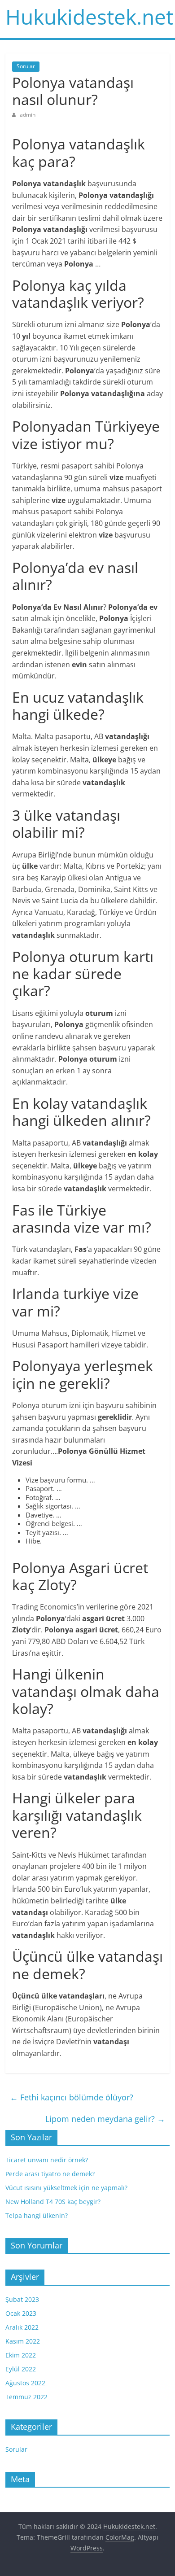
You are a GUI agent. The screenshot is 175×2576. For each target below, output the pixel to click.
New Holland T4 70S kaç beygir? (53, 2202)
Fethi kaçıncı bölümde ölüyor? (72, 2097)
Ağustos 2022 (25, 2383)
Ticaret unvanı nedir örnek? (47, 2160)
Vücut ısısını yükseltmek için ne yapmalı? (66, 2188)
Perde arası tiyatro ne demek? (50, 2174)
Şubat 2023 (22, 2299)
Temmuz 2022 (26, 2397)
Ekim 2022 (21, 2355)
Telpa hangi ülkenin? (37, 2215)
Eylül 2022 (21, 2369)
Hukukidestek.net (89, 17)
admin (28, 115)
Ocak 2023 (21, 2313)
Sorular (26, 66)
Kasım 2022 (23, 2341)
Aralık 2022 (22, 2327)
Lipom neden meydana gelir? (105, 2119)
